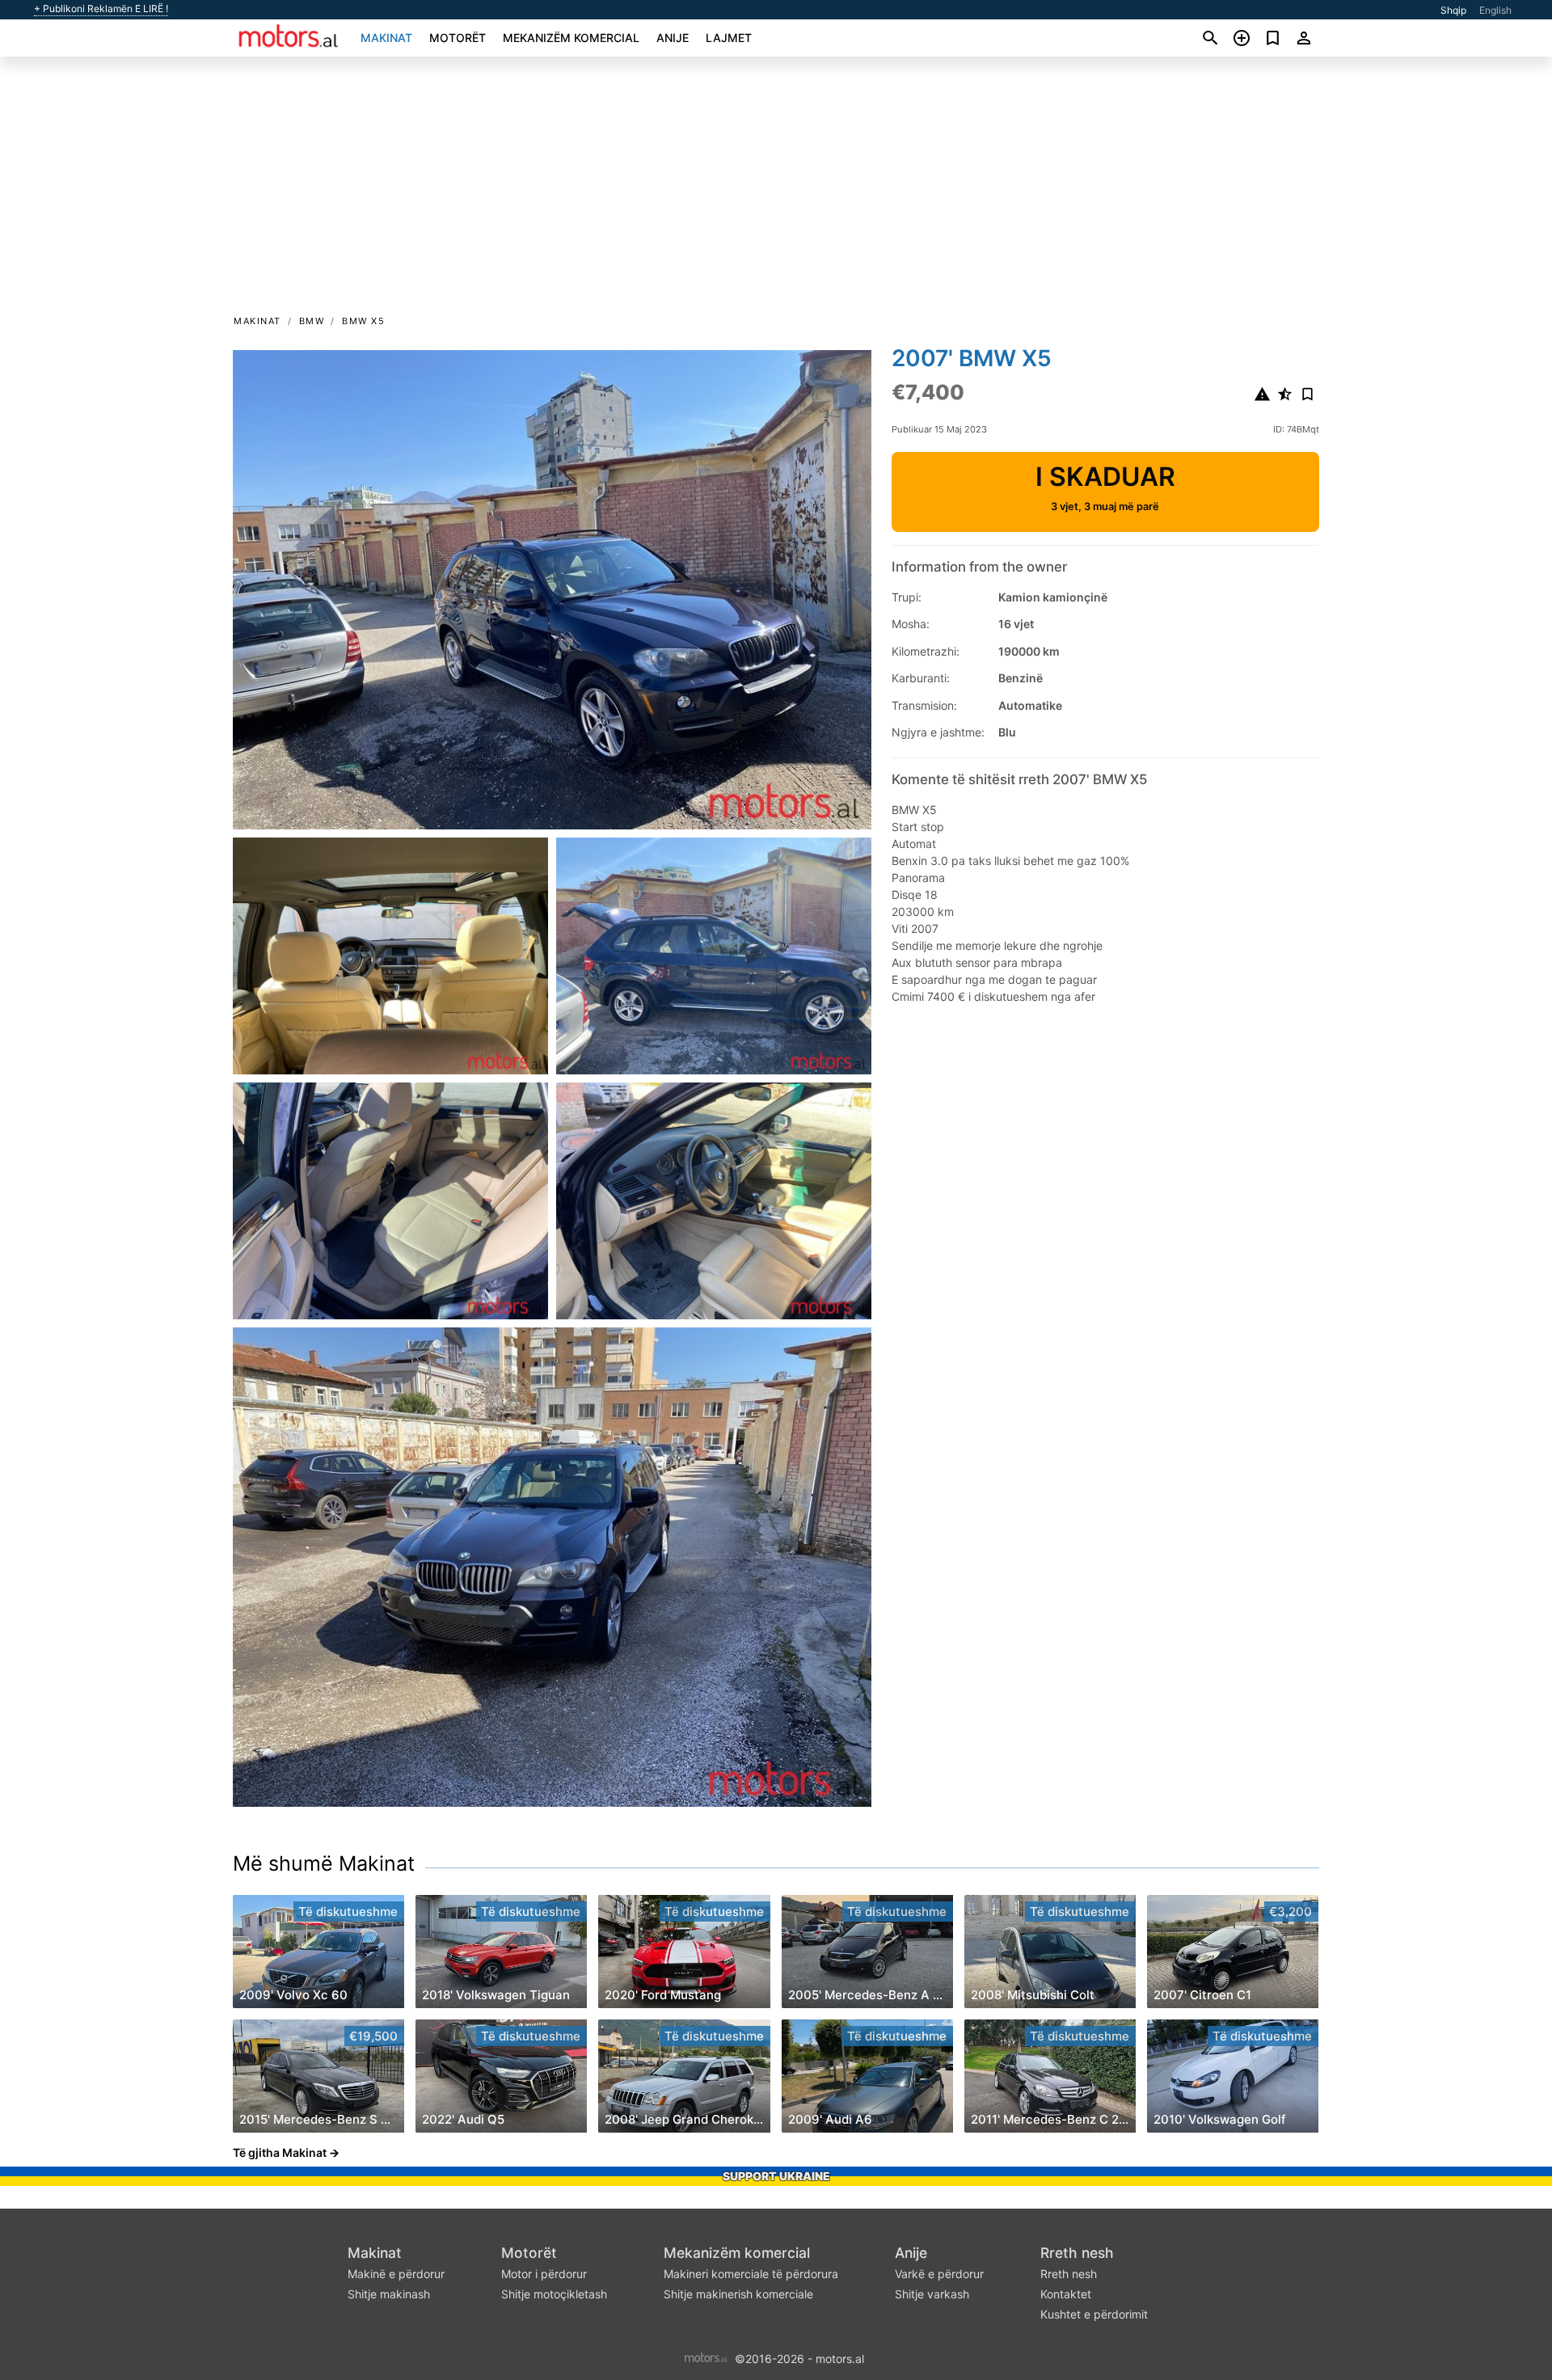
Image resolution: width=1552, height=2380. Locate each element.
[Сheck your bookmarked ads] (1273, 38)
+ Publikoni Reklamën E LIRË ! (101, 9)
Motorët (458, 38)
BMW (312, 321)
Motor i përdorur (544, 2274)
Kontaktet (1066, 2294)
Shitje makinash (389, 2294)
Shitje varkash (932, 2294)
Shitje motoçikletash (554, 2294)
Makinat (386, 38)
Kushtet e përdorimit (1094, 2314)
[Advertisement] (776, 191)
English (1495, 10)
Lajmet (729, 38)
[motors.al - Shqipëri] (706, 2357)
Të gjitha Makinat (280, 2152)
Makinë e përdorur (396, 2274)
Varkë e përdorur (939, 2274)
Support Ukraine (776, 2176)
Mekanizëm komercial (571, 38)
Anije (673, 38)
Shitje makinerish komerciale (738, 2294)
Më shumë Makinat (324, 1863)
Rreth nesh (1077, 2253)
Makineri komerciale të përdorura (751, 2274)
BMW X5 (363, 321)
